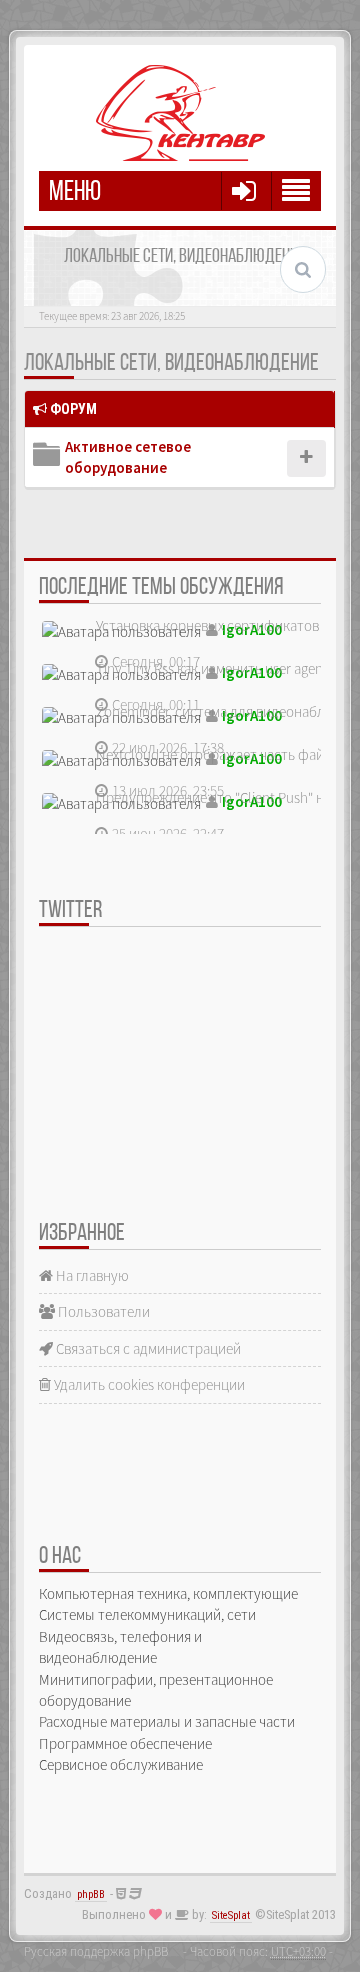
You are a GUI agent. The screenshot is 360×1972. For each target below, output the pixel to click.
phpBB (91, 1894)
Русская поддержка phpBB (96, 1951)
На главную (91, 1275)
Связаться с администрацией (147, 1348)
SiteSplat (231, 1915)
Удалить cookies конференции (148, 1384)
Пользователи (102, 1311)
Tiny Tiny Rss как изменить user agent (212, 668)
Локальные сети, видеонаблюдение (171, 364)
